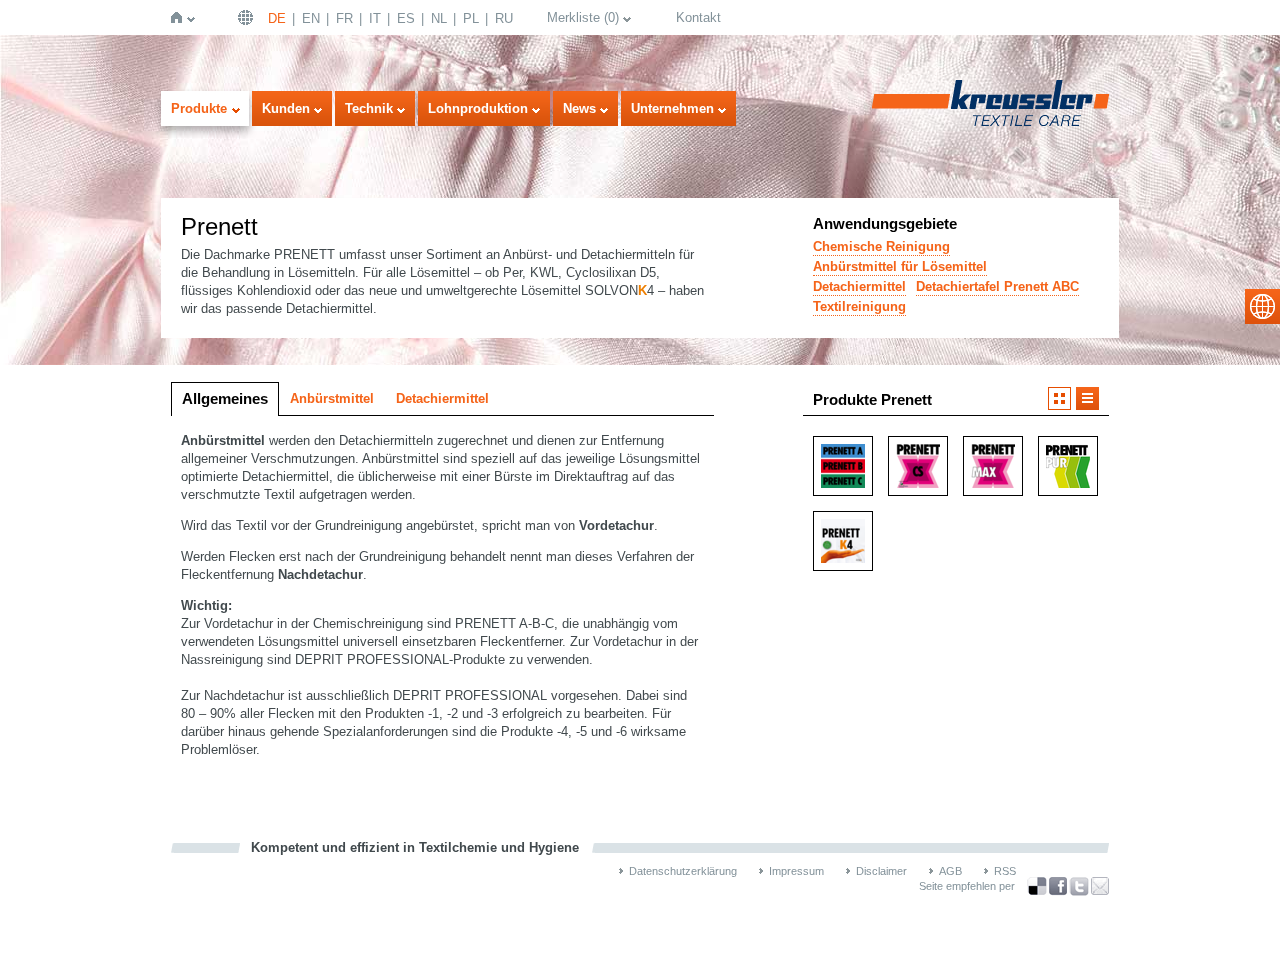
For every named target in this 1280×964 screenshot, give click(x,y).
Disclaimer (881, 871)
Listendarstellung (1087, 398)
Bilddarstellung (1059, 398)
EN (311, 18)
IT (375, 18)
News (579, 108)
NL (439, 18)
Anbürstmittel (332, 398)
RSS (1005, 871)
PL (471, 18)
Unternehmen (672, 108)
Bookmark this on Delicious (1037, 886)
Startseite (180, 17)
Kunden (286, 108)
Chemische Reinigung (881, 246)
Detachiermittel (859, 286)
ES (406, 18)
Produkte (199, 108)
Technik (369, 108)
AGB (950, 871)
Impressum (796, 871)
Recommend (1100, 886)
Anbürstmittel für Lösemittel (900, 266)
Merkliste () (583, 17)
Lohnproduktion (478, 108)
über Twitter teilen (1079, 886)
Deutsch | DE (248, 17)
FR (344, 18)
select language (1262, 306)
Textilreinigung (859, 306)
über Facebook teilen (1058, 886)
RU (504, 18)
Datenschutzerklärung (683, 871)
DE (277, 18)
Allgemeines (225, 398)
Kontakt (698, 17)
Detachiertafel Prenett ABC (997, 286)
